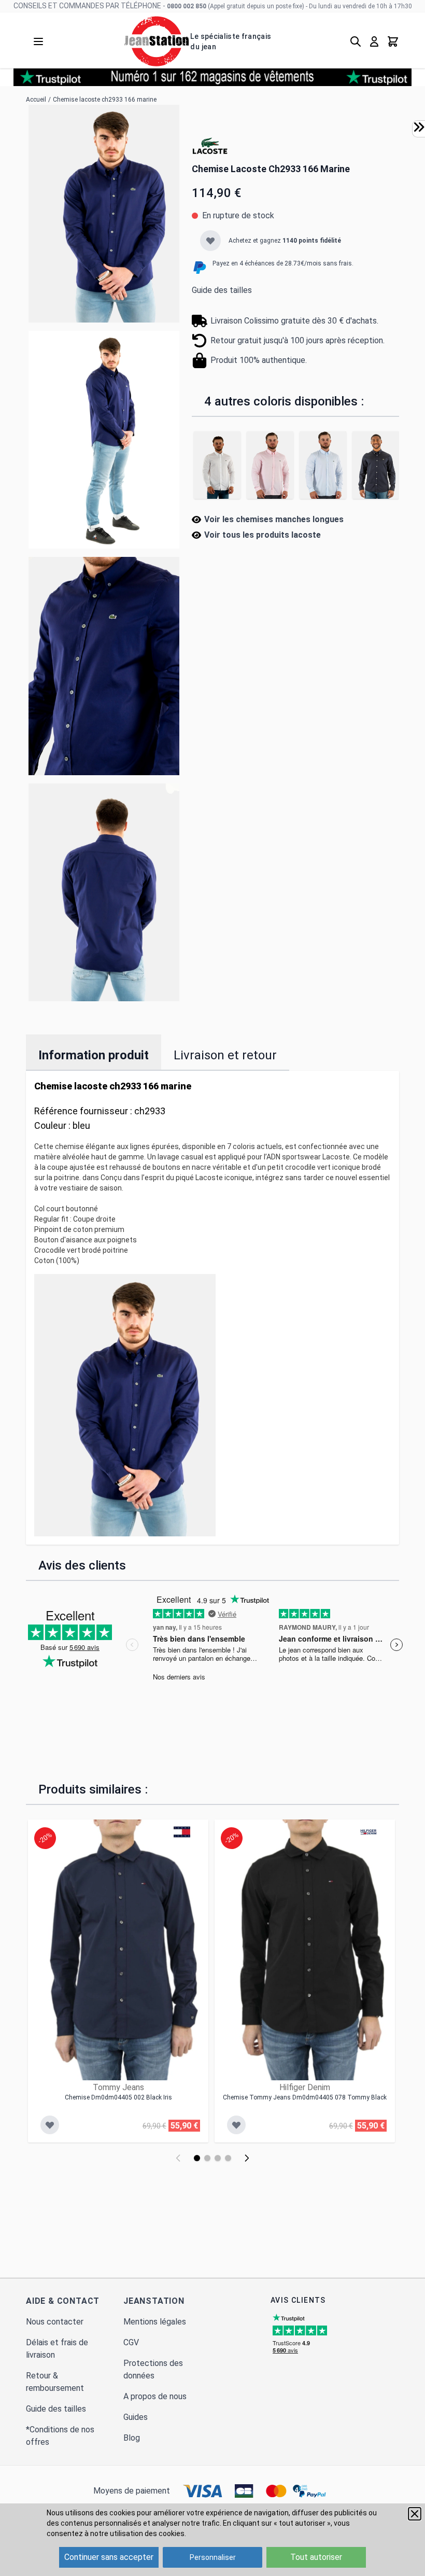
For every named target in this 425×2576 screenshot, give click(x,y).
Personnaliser (213, 2557)
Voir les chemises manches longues (274, 519)
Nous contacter (55, 2322)
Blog (132, 2438)
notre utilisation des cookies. (138, 2533)
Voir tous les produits (263, 535)
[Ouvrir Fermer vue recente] (419, 127)
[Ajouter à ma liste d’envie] (210, 241)
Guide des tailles (222, 290)
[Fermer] (415, 2514)
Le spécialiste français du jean (231, 41)
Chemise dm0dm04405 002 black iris (118, 2097)
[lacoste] (210, 146)
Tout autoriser (316, 2557)
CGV (131, 2342)
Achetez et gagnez (285, 241)
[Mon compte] (374, 41)
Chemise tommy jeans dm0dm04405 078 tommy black (305, 2097)
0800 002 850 (187, 6)
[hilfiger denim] (369, 1832)
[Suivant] (247, 2158)
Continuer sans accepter (109, 2557)
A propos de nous (155, 2396)
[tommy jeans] (182, 1832)
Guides (136, 2417)
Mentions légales (155, 2322)
